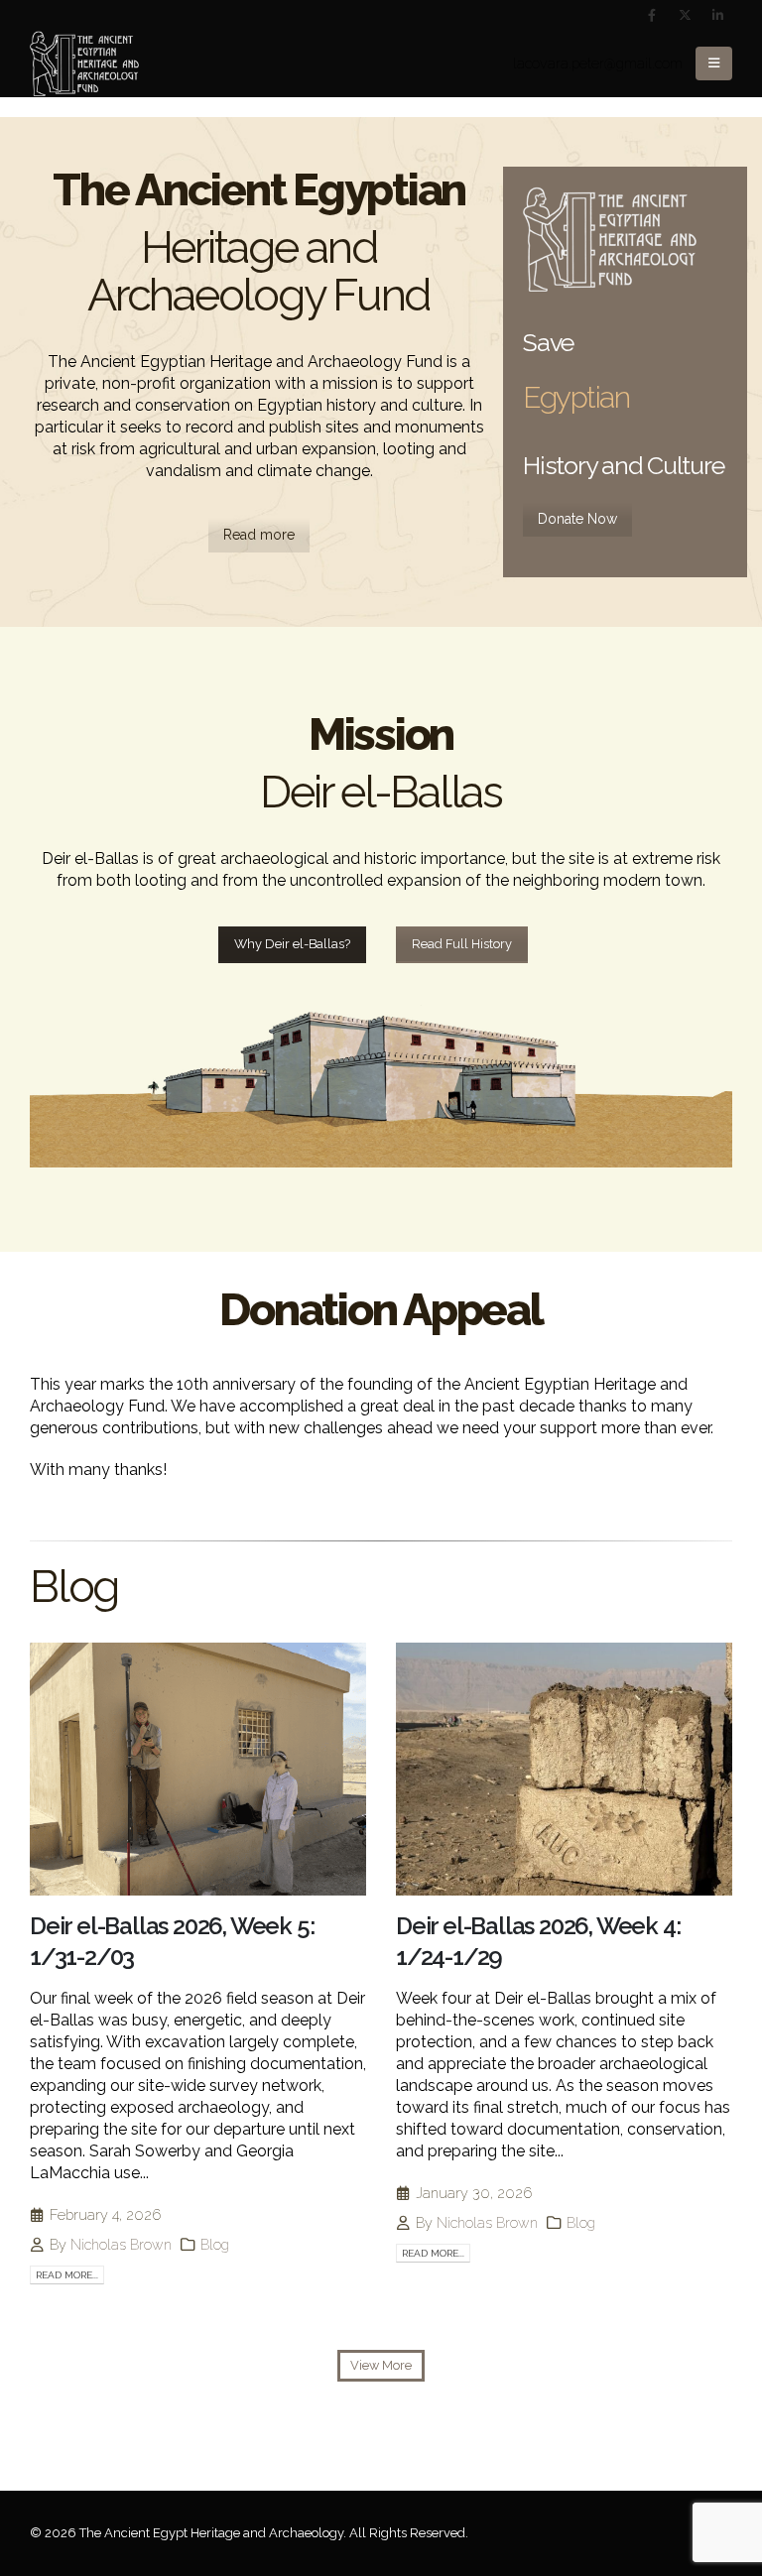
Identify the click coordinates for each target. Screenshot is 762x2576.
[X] (685, 15)
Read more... (67, 2275)
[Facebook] (652, 15)
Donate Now (577, 519)
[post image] (198, 1769)
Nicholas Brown (121, 2244)
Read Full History (462, 944)
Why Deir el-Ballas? (292, 944)
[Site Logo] (84, 64)
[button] (714, 63)
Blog (215, 2244)
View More (381, 2365)
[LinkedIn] (717, 15)
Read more (259, 535)
